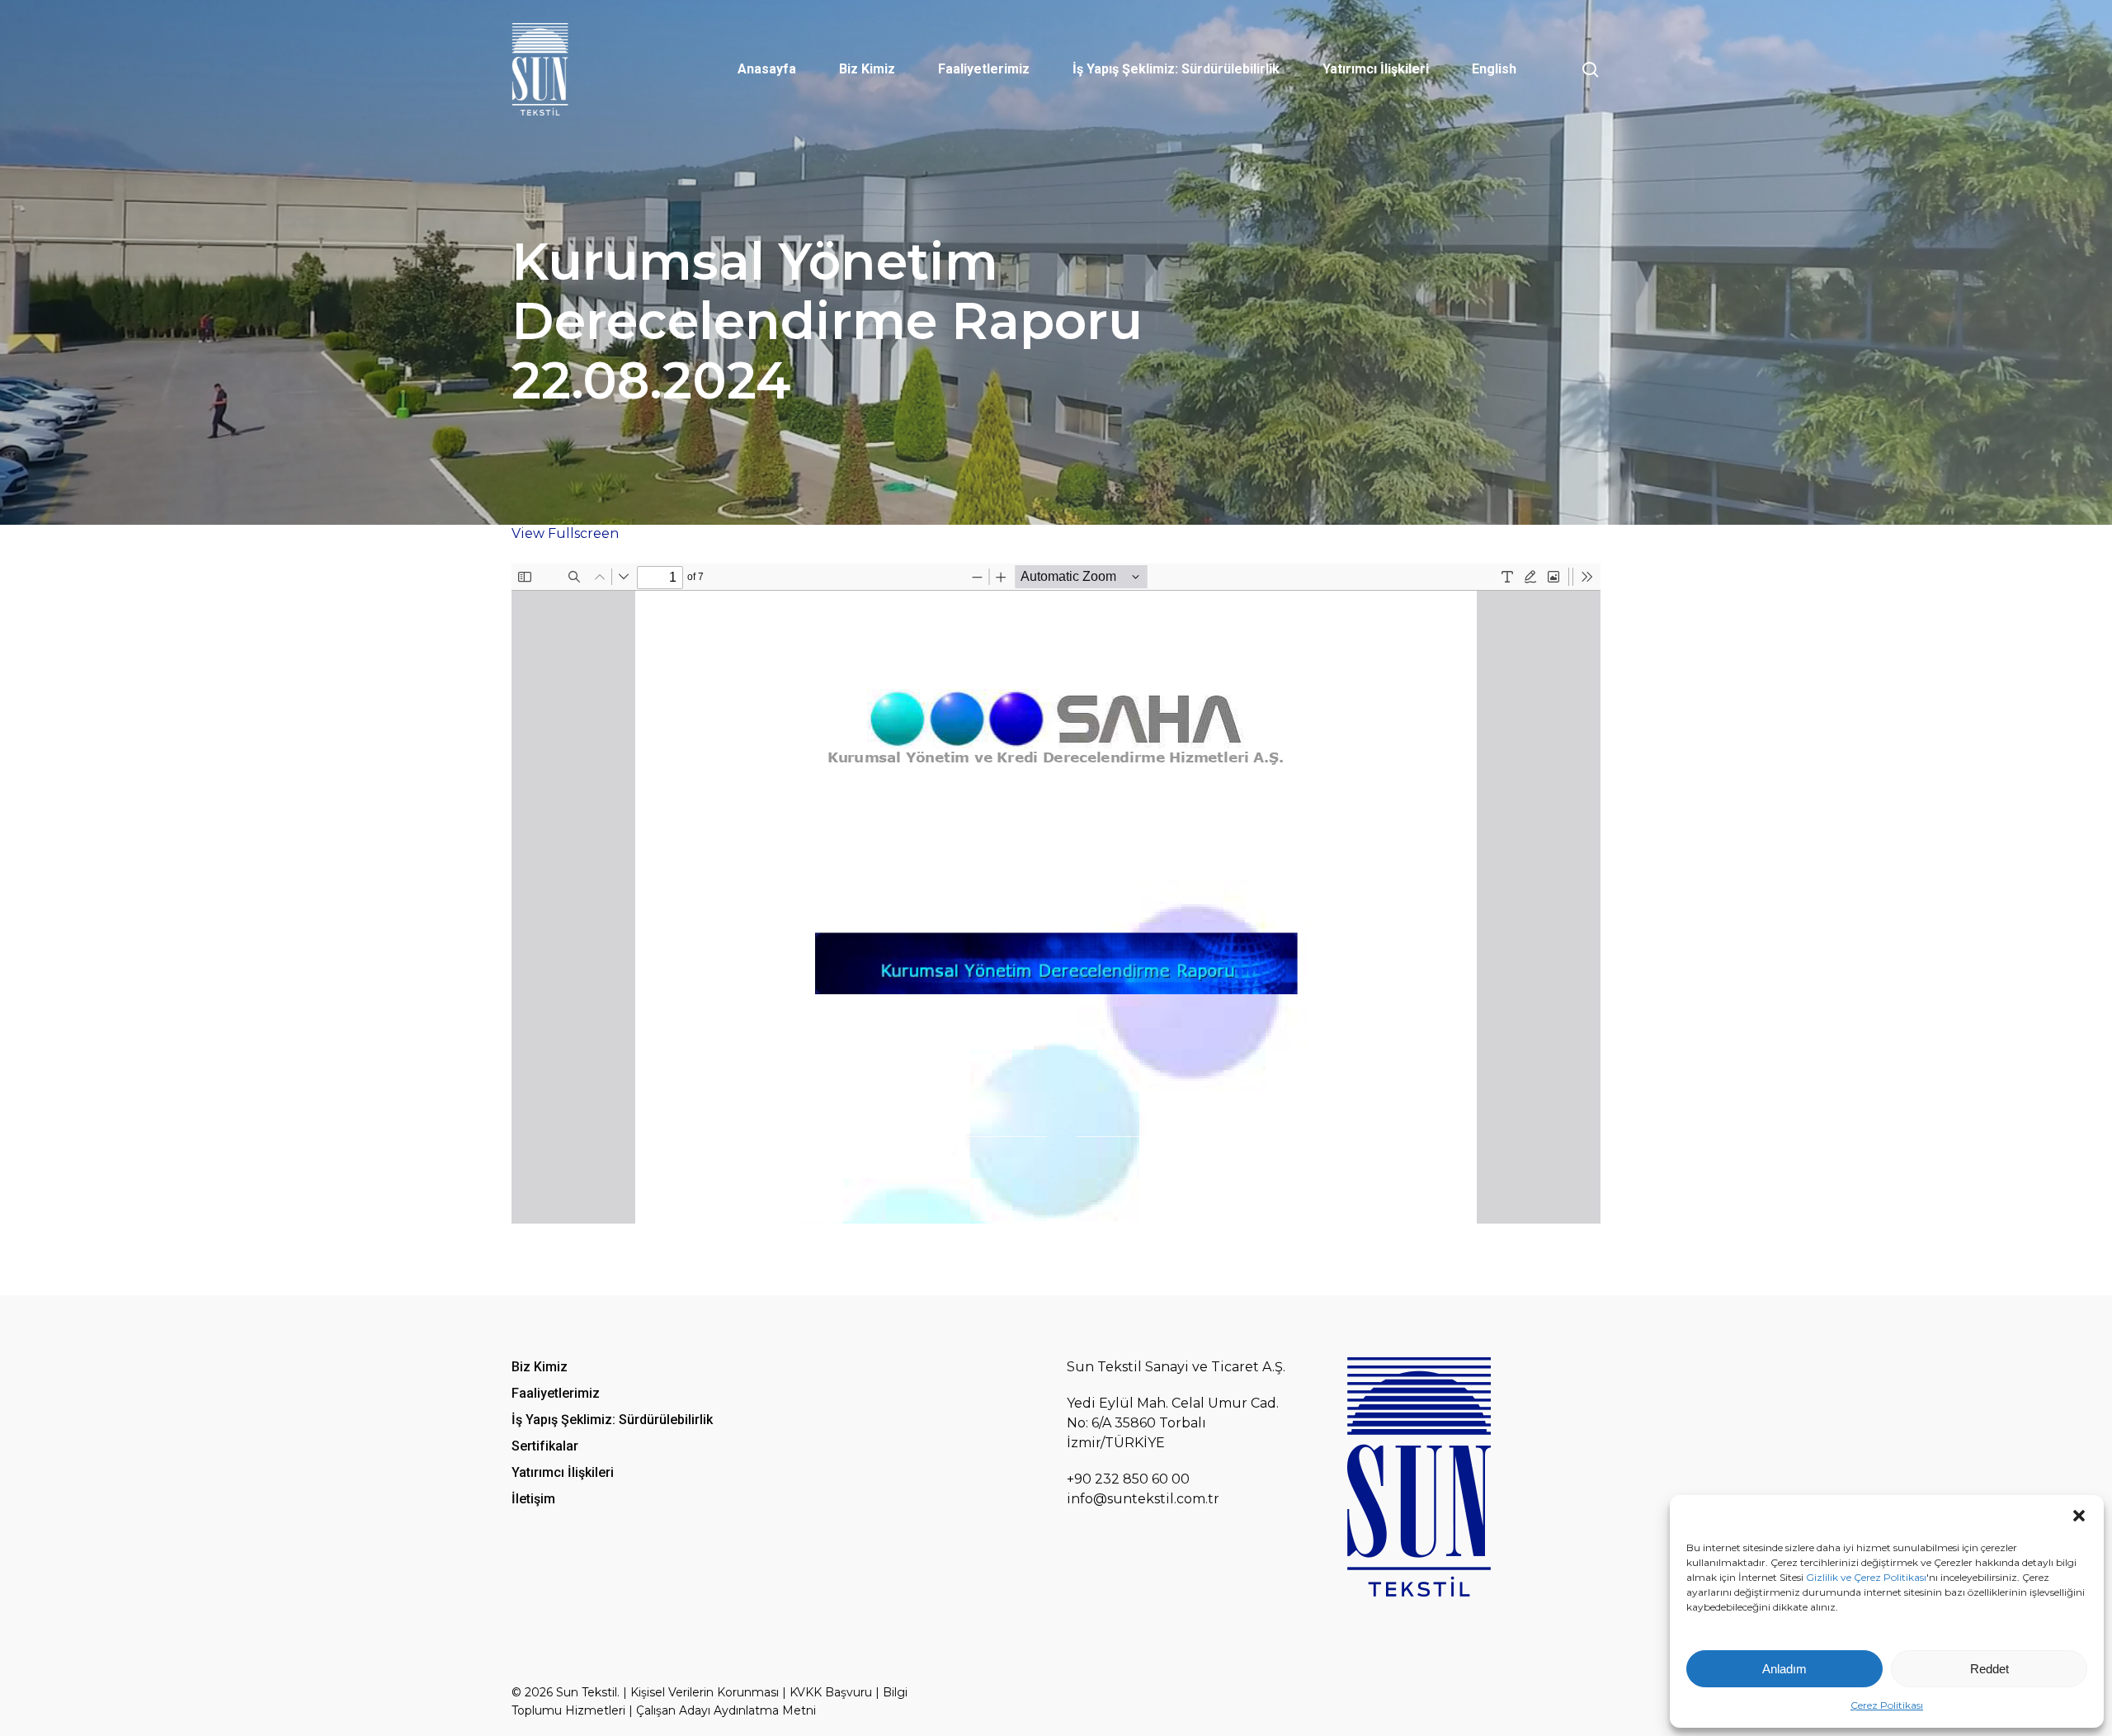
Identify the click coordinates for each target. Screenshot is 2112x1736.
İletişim (533, 1499)
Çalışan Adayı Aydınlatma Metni (726, 1710)
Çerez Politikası (1887, 1705)
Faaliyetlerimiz (556, 1393)
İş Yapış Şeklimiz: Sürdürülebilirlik (612, 1420)
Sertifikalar (545, 1446)
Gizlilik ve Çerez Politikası (1866, 1577)
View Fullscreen (565, 533)
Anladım (1784, 1669)
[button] (2079, 1516)
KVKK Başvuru (831, 1692)
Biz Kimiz (540, 1367)
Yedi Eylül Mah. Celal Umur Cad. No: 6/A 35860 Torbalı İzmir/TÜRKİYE (1173, 1423)
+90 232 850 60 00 (1128, 1479)
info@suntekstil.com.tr (1143, 1499)
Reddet (1989, 1669)
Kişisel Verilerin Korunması (705, 1692)
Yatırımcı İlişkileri (563, 1472)
